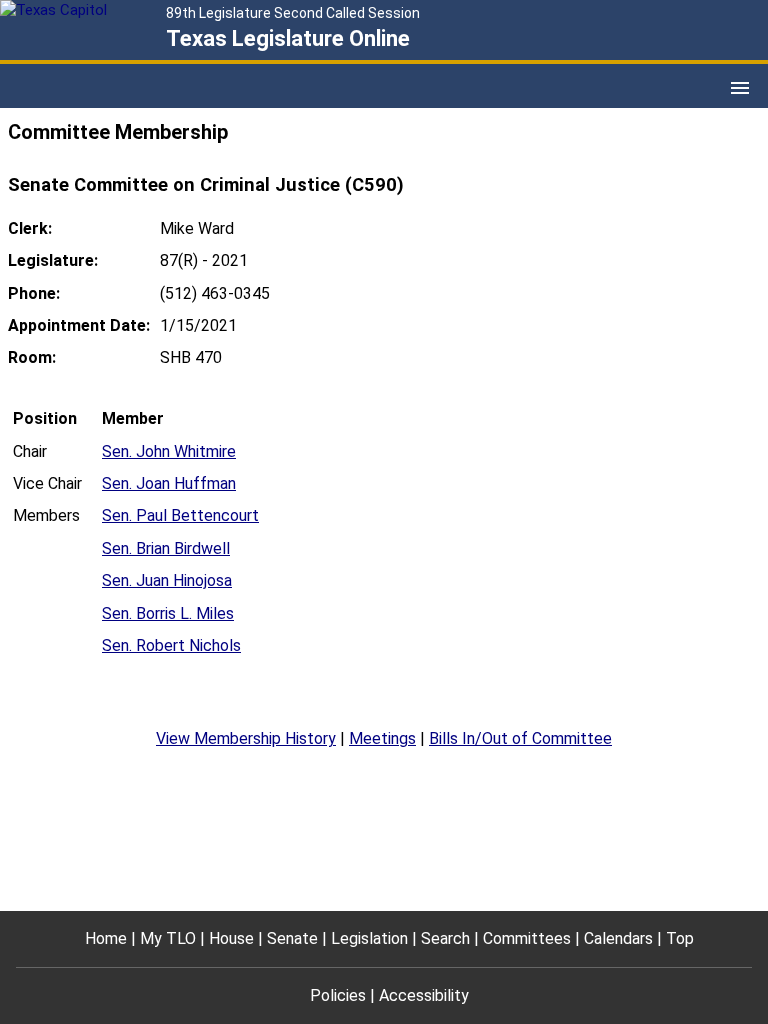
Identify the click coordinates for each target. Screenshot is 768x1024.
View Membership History (246, 738)
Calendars (618, 938)
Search (445, 938)
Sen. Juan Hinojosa (167, 580)
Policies (338, 995)
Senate (292, 938)
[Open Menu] (740, 88)
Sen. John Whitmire (169, 451)
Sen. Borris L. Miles (168, 613)
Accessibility (424, 995)
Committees (527, 938)
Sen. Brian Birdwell (166, 548)
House (231, 938)
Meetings (382, 738)
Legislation (369, 938)
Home (106, 938)
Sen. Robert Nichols (171, 645)
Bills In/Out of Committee (520, 738)
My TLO (168, 938)
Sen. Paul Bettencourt (180, 515)
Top (680, 938)
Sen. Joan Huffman (169, 483)
